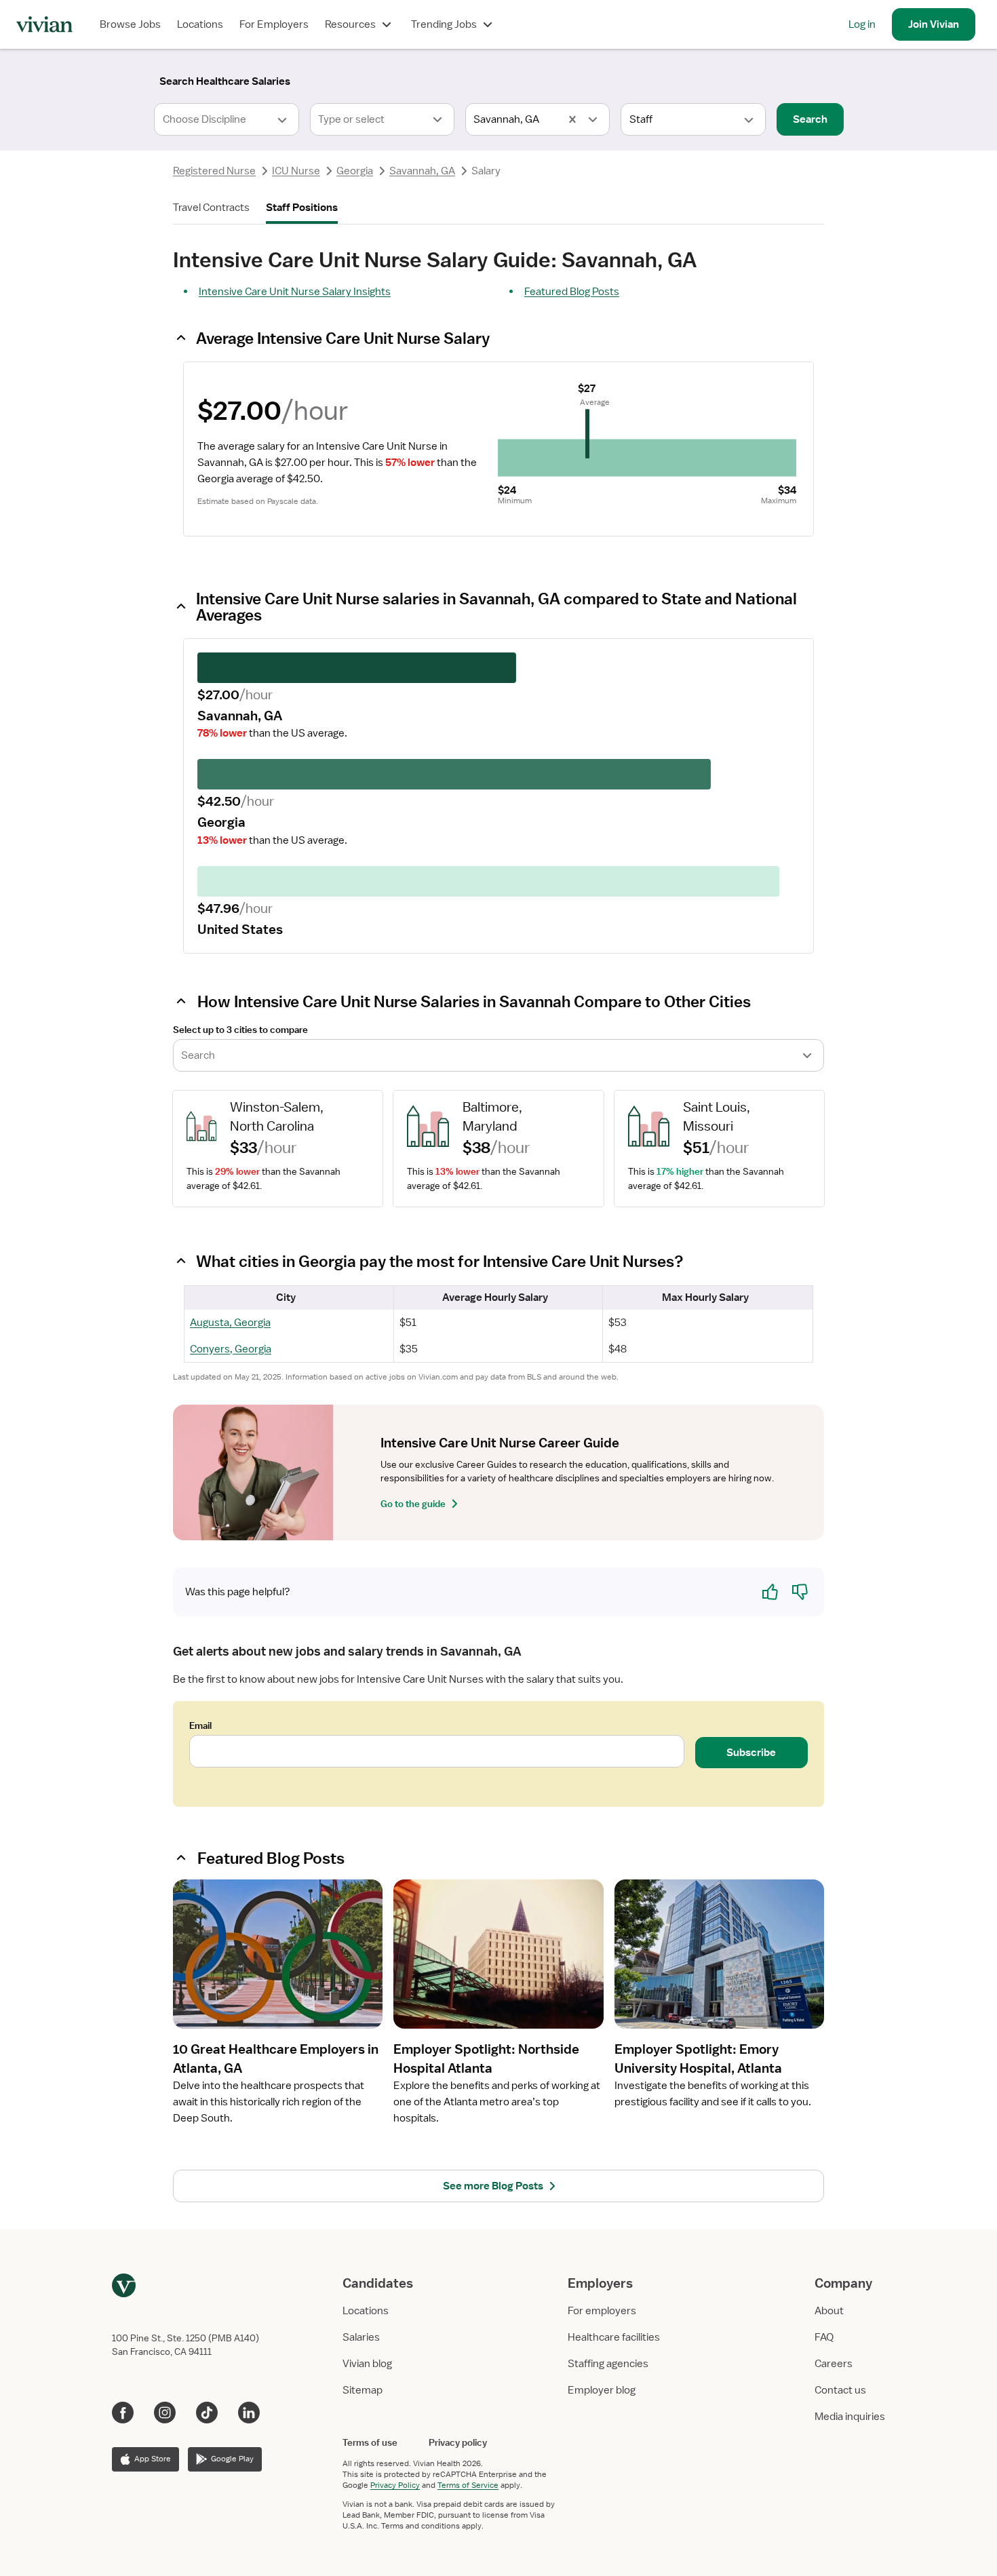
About (829, 2311)
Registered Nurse (214, 171)
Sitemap (363, 2390)
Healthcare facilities (614, 2337)
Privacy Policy (395, 2485)
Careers (834, 2364)
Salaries (361, 2337)
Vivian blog (367, 2364)
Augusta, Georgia (230, 1323)
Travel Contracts (211, 208)
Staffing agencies (608, 2364)
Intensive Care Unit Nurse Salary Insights (295, 292)
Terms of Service (468, 2485)
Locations (200, 24)
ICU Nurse (296, 171)
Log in (862, 24)
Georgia (355, 171)
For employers (602, 2311)
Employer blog (602, 2390)
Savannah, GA (422, 171)
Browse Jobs (130, 24)
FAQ (824, 2337)
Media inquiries (850, 2417)
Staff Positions (302, 208)
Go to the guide (413, 1504)
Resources (350, 24)
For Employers (274, 24)
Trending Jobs (444, 24)
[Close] (694, 79)
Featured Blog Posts (572, 292)
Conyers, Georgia (231, 1349)
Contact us (840, 2390)
